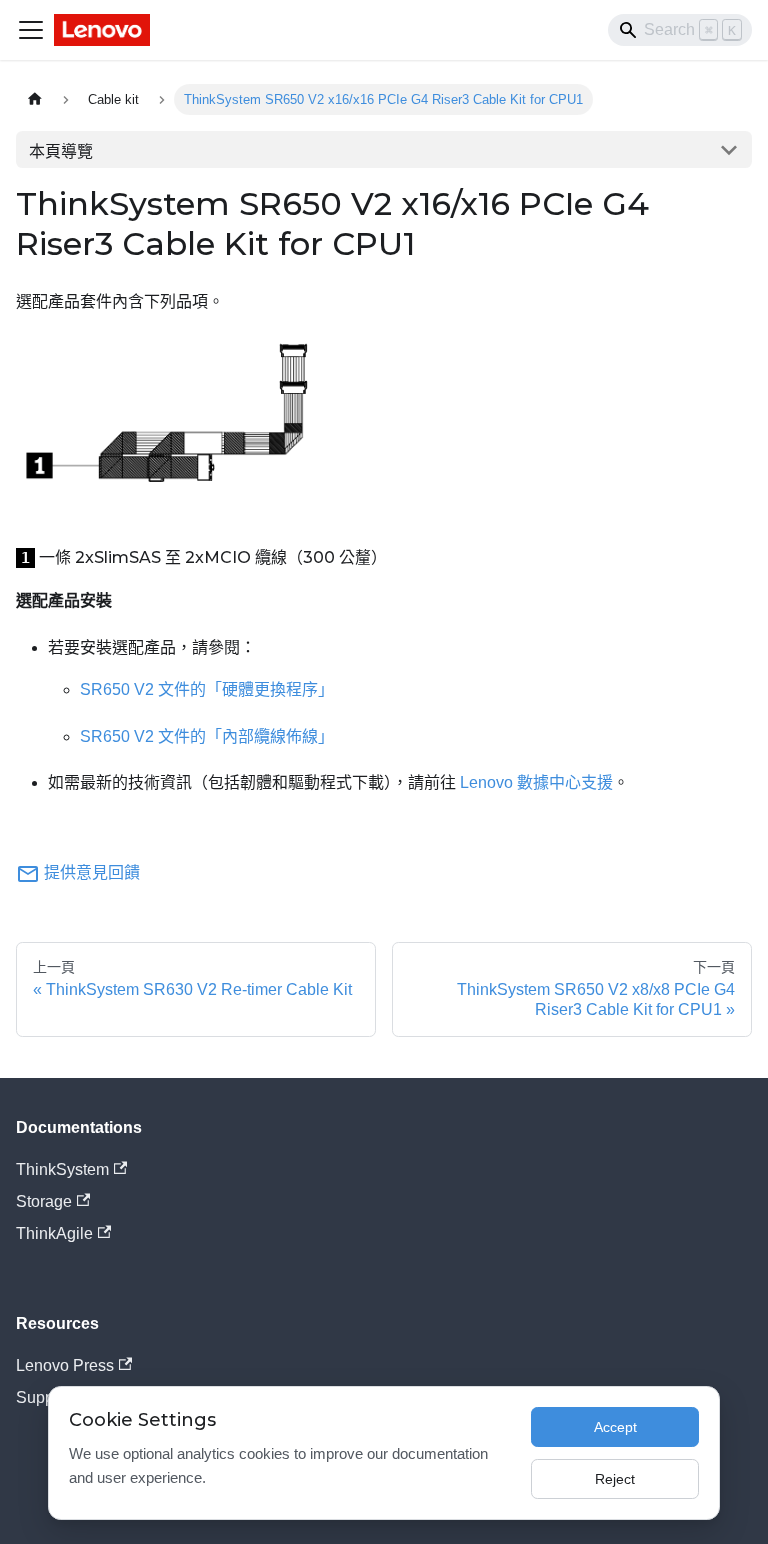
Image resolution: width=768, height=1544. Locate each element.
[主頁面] (35, 99)
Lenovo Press (65, 1365)
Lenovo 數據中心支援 (536, 782)
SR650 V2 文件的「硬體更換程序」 (207, 689)
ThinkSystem (62, 1169)
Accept (615, 1427)
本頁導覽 (61, 151)
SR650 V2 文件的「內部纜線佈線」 (207, 736)
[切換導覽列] (31, 30)
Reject (615, 1479)
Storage (44, 1201)
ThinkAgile (54, 1233)
